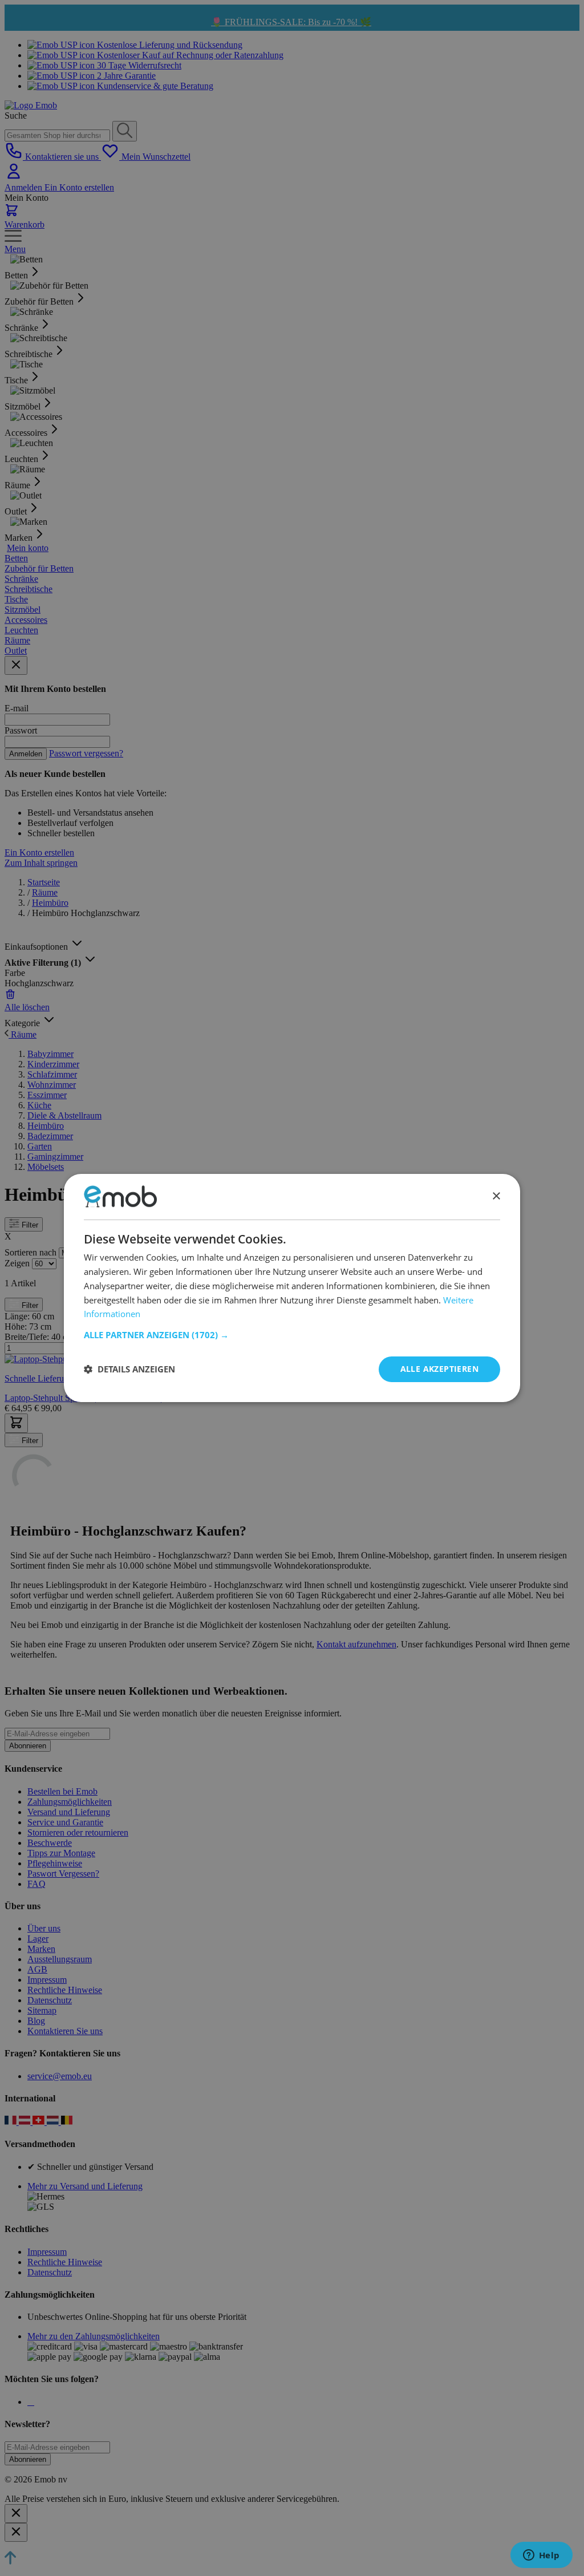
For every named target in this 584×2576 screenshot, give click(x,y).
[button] (292, 1335)
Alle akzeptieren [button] (439, 1369)
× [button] (496, 1196)
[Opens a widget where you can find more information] (541, 2556)
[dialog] (292, 1288)
